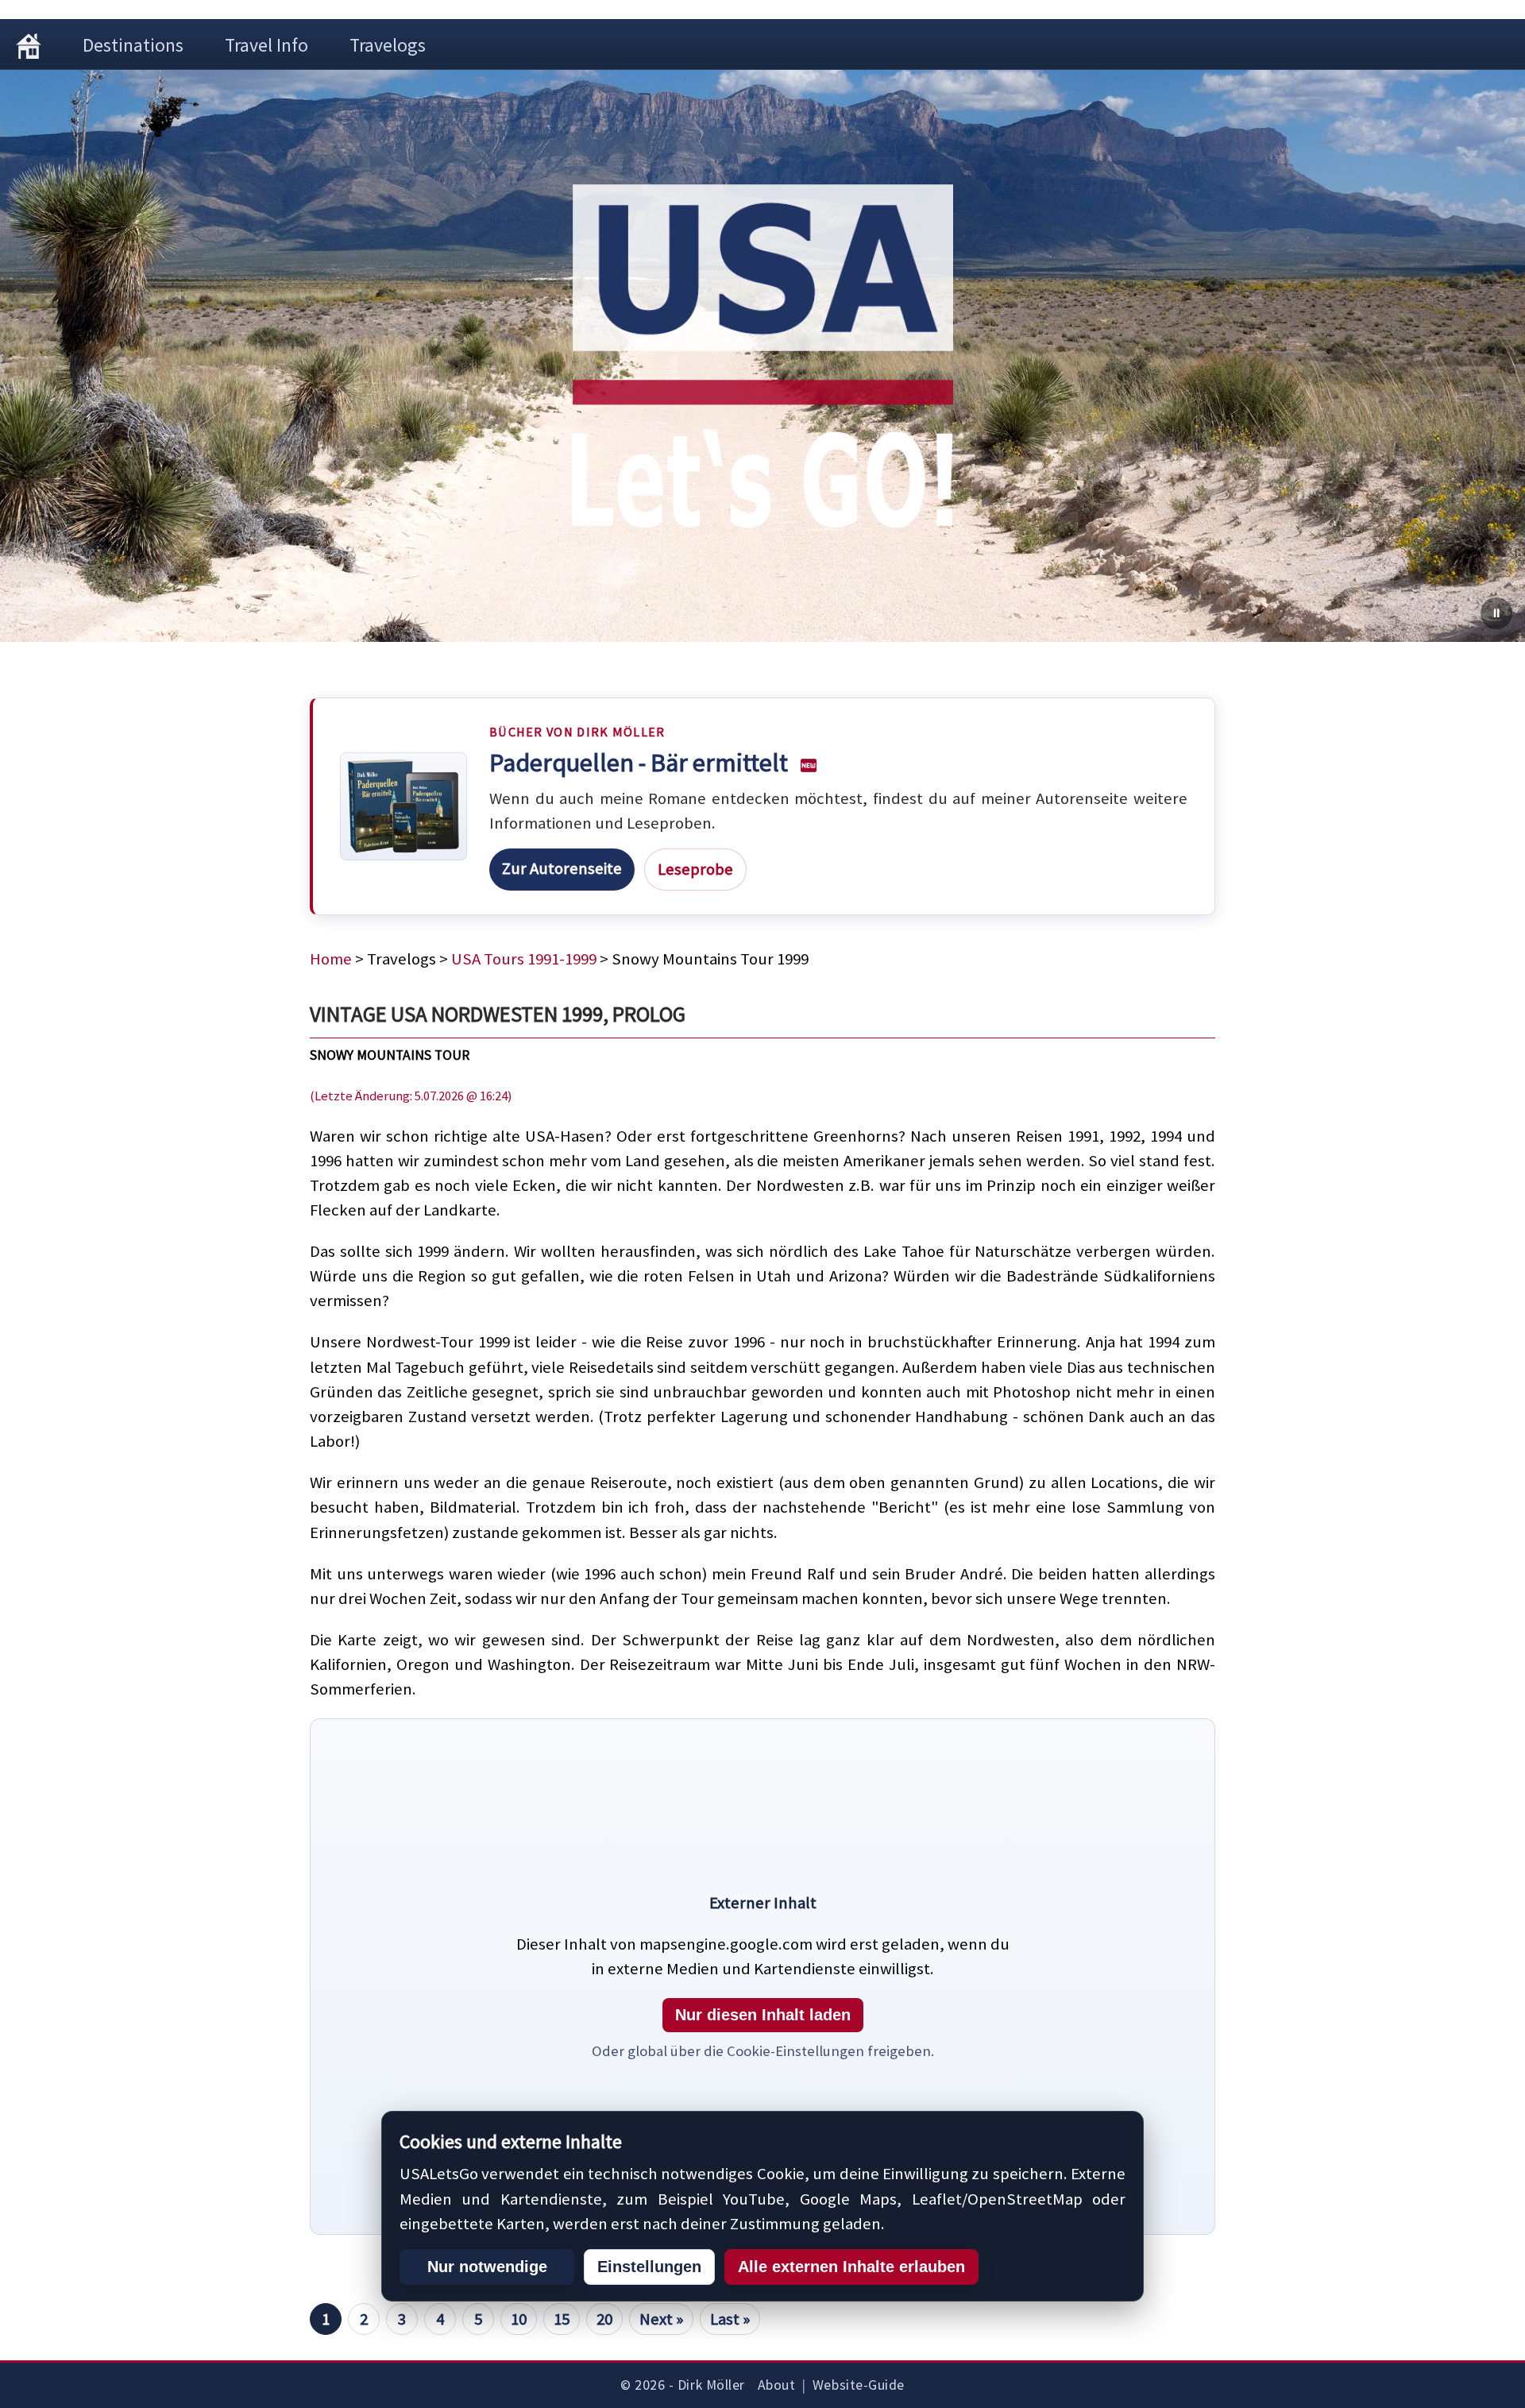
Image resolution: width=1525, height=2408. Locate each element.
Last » (730, 2319)
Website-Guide (859, 2385)
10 (519, 2319)
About (777, 2385)
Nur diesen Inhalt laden (763, 2015)
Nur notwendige (487, 2267)
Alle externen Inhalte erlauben (851, 2267)
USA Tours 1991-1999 (524, 959)
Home (331, 959)
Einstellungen (649, 2267)
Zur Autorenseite (562, 868)
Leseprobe (695, 869)
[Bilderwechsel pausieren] (1496, 613)
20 (604, 2319)
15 (562, 2319)
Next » (661, 2319)
